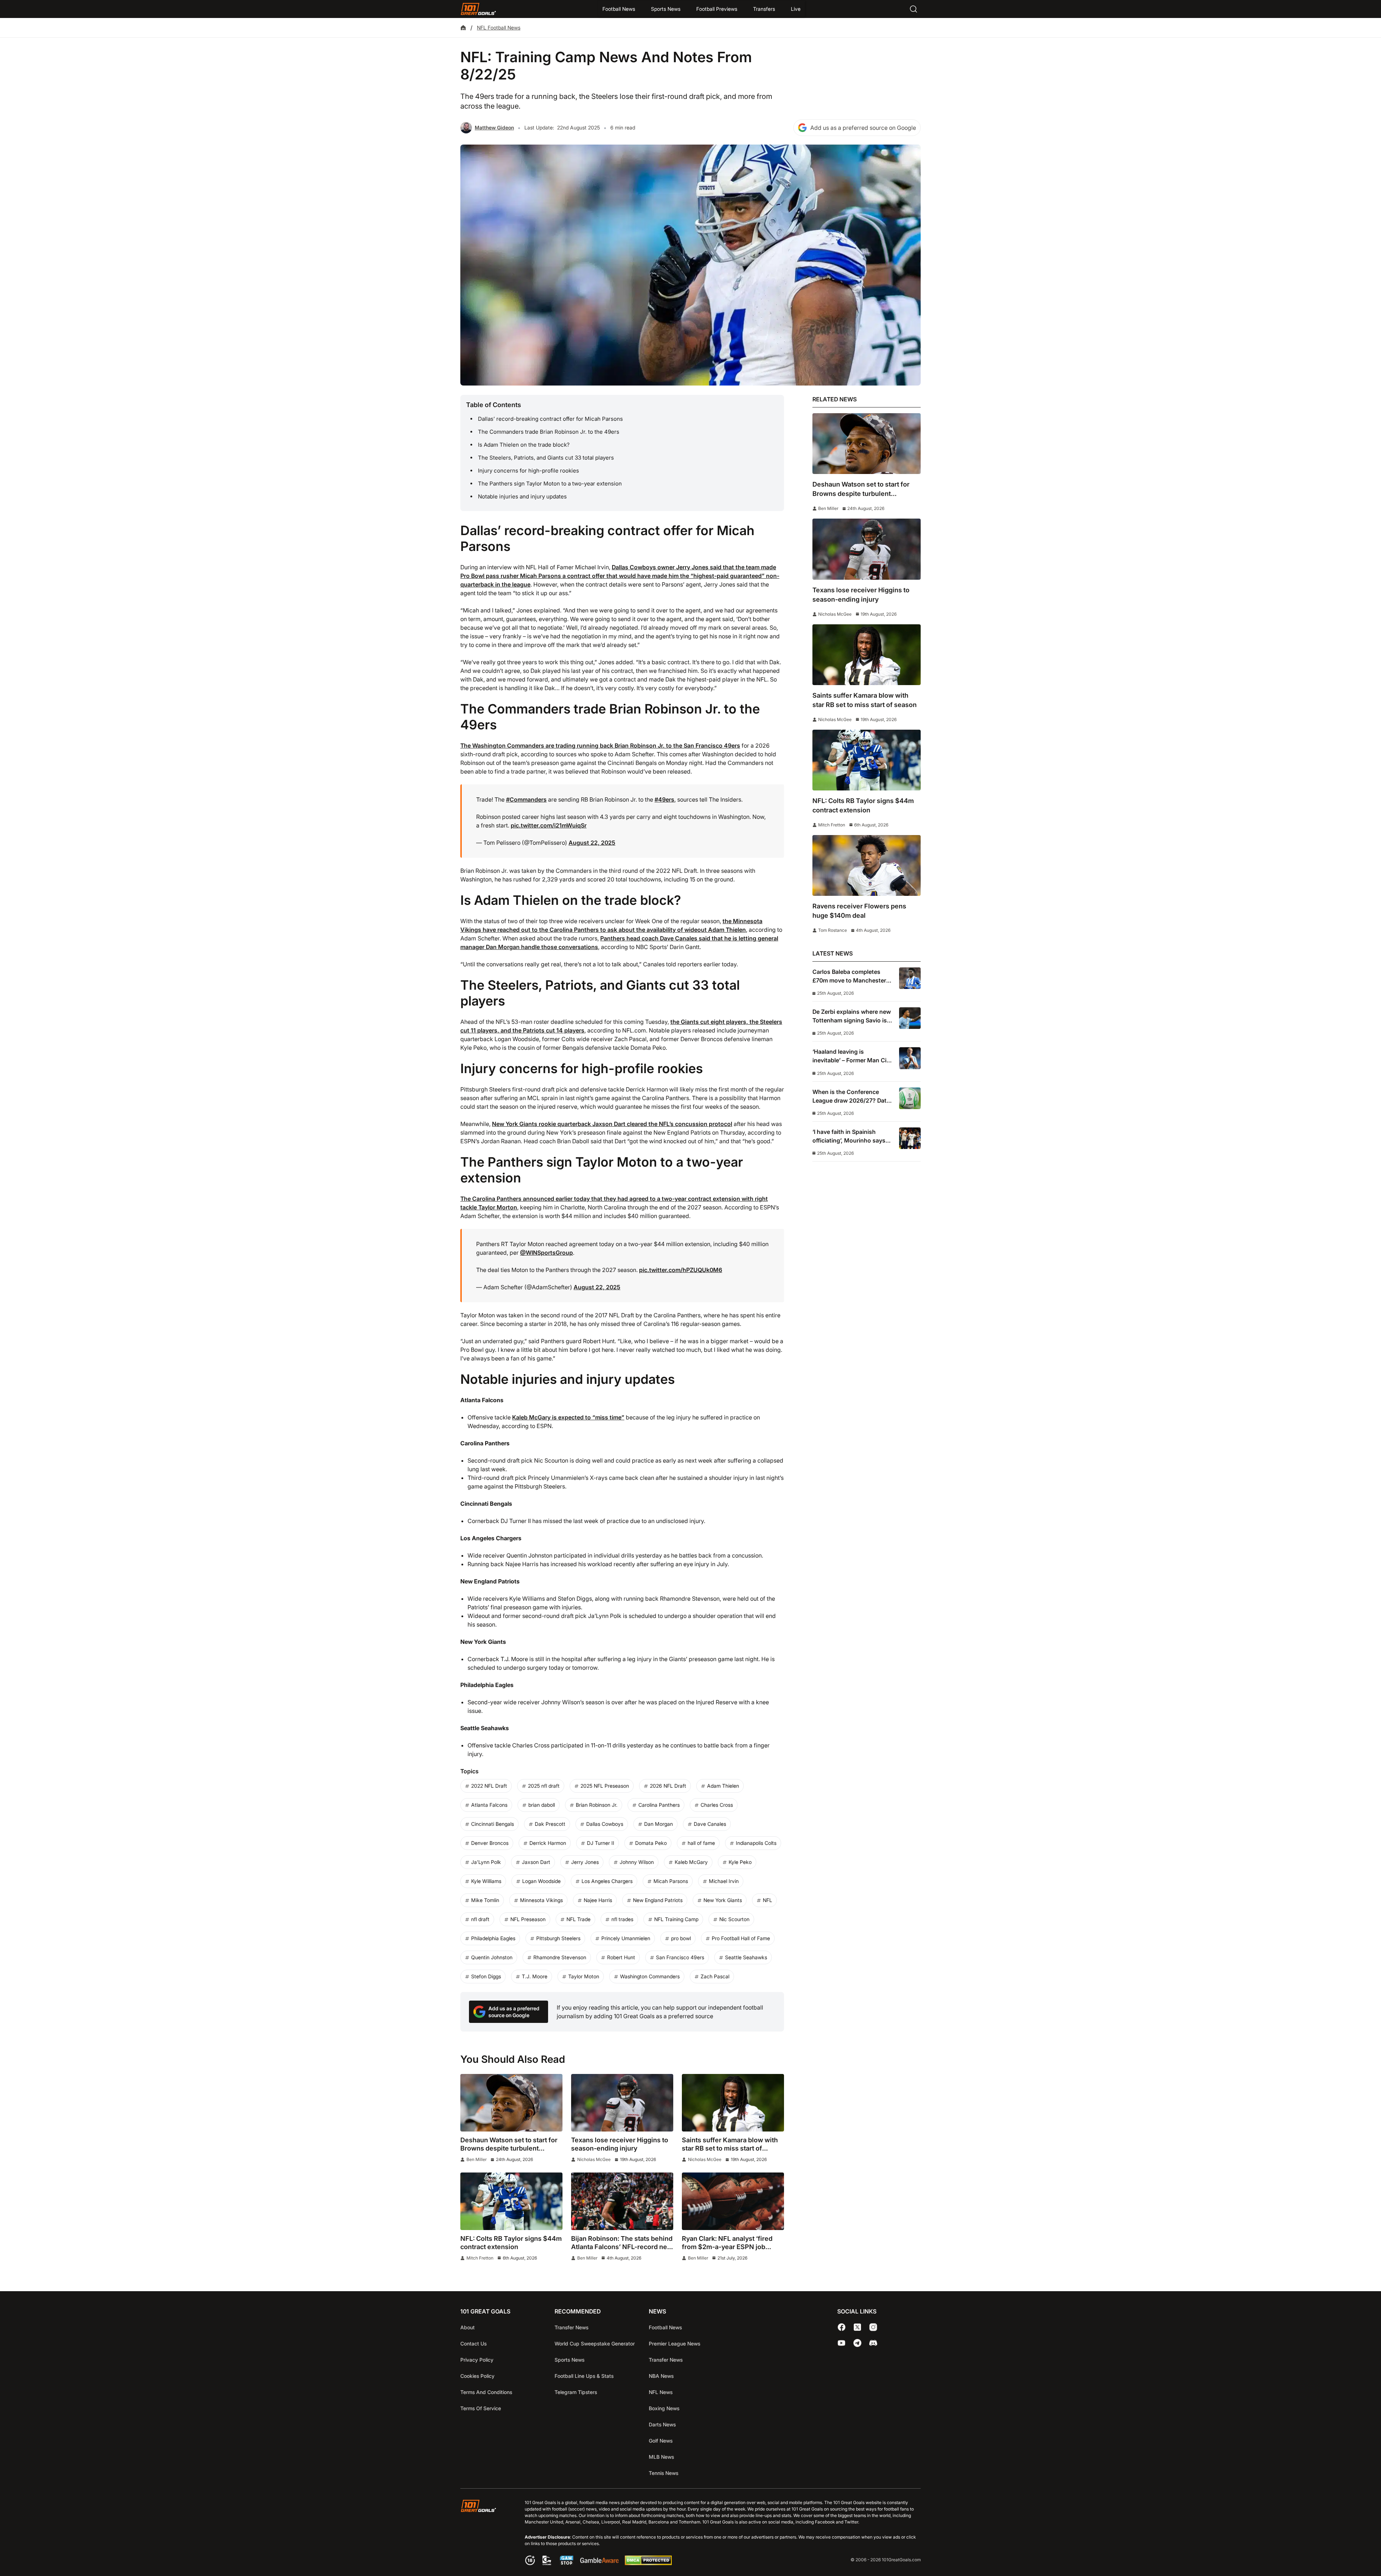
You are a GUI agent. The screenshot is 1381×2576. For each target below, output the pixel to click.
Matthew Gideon (494, 127)
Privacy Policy (477, 2360)
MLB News (661, 2457)
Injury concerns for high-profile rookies (528, 471)
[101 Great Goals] (484, 2533)
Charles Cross (717, 1805)
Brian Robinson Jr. (597, 1805)
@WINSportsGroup (546, 1253)
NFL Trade (578, 1919)
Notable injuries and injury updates (522, 496)
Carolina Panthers (659, 1805)
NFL (767, 1900)
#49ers (664, 799)
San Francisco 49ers (680, 1957)
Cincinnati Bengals (493, 1824)
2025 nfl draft (544, 1786)
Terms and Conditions (486, 2392)
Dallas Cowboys (605, 1824)
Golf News (661, 2441)
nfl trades (622, 1919)
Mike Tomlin (485, 1900)
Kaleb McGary (691, 1862)
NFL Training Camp (676, 1919)
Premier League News (674, 2344)
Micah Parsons (671, 1881)
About (468, 2327)
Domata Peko (651, 1843)
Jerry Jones (585, 1862)
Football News (619, 9)
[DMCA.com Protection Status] (648, 2563)
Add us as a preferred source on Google (863, 128)
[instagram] (873, 2327)
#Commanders (526, 799)
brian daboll (542, 1805)
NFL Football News (499, 28)
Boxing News (664, 2408)
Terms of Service (481, 2408)
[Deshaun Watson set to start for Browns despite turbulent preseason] (511, 2103)
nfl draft (480, 1919)
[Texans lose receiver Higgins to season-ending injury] (622, 2103)
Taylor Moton (584, 1976)
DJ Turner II (601, 1843)
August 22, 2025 (592, 843)
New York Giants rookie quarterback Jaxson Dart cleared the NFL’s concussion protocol (612, 1124)
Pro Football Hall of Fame (741, 1938)
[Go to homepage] (478, 9)
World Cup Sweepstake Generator (595, 2344)
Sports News (666, 9)
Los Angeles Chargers (607, 1881)
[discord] (873, 2343)
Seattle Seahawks (746, 1957)
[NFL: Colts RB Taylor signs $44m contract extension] (511, 2201)
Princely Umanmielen (626, 1938)
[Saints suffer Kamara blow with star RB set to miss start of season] (733, 2103)
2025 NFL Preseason (605, 1786)
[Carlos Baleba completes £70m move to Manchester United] (910, 978)
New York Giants (723, 1900)
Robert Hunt (621, 1957)
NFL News (661, 2392)
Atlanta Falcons (489, 1805)
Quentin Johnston (492, 1957)
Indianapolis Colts (756, 1843)
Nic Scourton (734, 1919)
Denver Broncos (490, 1843)
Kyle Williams (486, 1881)
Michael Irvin (724, 1881)
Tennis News (664, 2473)
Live (796, 9)
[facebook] (842, 2327)
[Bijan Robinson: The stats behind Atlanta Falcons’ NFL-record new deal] (622, 2201)
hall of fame (701, 1843)
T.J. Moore (535, 1976)
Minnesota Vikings (541, 1900)
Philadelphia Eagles (493, 1938)
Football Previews (717, 9)
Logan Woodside (541, 1881)
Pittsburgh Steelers (558, 1938)
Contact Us (473, 2344)
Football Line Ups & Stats (584, 2376)
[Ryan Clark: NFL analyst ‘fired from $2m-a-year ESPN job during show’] (733, 2201)
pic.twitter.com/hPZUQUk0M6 (681, 1270)
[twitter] (857, 2327)
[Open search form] (913, 9)
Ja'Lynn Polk (486, 1862)
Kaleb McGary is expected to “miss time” (568, 1417)
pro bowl (681, 1938)
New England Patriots (658, 1900)
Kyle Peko (740, 1862)
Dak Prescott (550, 1824)
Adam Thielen (723, 1786)
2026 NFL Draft (668, 1786)
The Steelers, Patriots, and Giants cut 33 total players (546, 458)
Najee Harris (598, 1900)
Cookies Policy (477, 2376)
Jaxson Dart (536, 1862)
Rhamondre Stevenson (560, 1957)
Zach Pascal (715, 1976)
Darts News (662, 2424)
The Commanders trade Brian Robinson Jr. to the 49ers (549, 432)
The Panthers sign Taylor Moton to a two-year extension (550, 484)
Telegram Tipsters (576, 2392)
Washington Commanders (650, 1976)
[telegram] (857, 2343)
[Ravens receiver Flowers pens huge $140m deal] (867, 865)
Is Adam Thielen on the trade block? (524, 445)
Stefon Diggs (486, 1976)
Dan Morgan (658, 1824)
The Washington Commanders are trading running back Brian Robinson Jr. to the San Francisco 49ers (600, 746)
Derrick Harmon (548, 1843)
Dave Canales (710, 1824)
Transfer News (571, 2327)
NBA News (661, 2376)
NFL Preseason (528, 1919)
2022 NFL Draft (489, 1786)
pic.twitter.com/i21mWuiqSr (549, 825)
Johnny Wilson (637, 1862)
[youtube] (842, 2343)
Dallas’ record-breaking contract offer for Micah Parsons (550, 419)
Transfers (764, 9)
